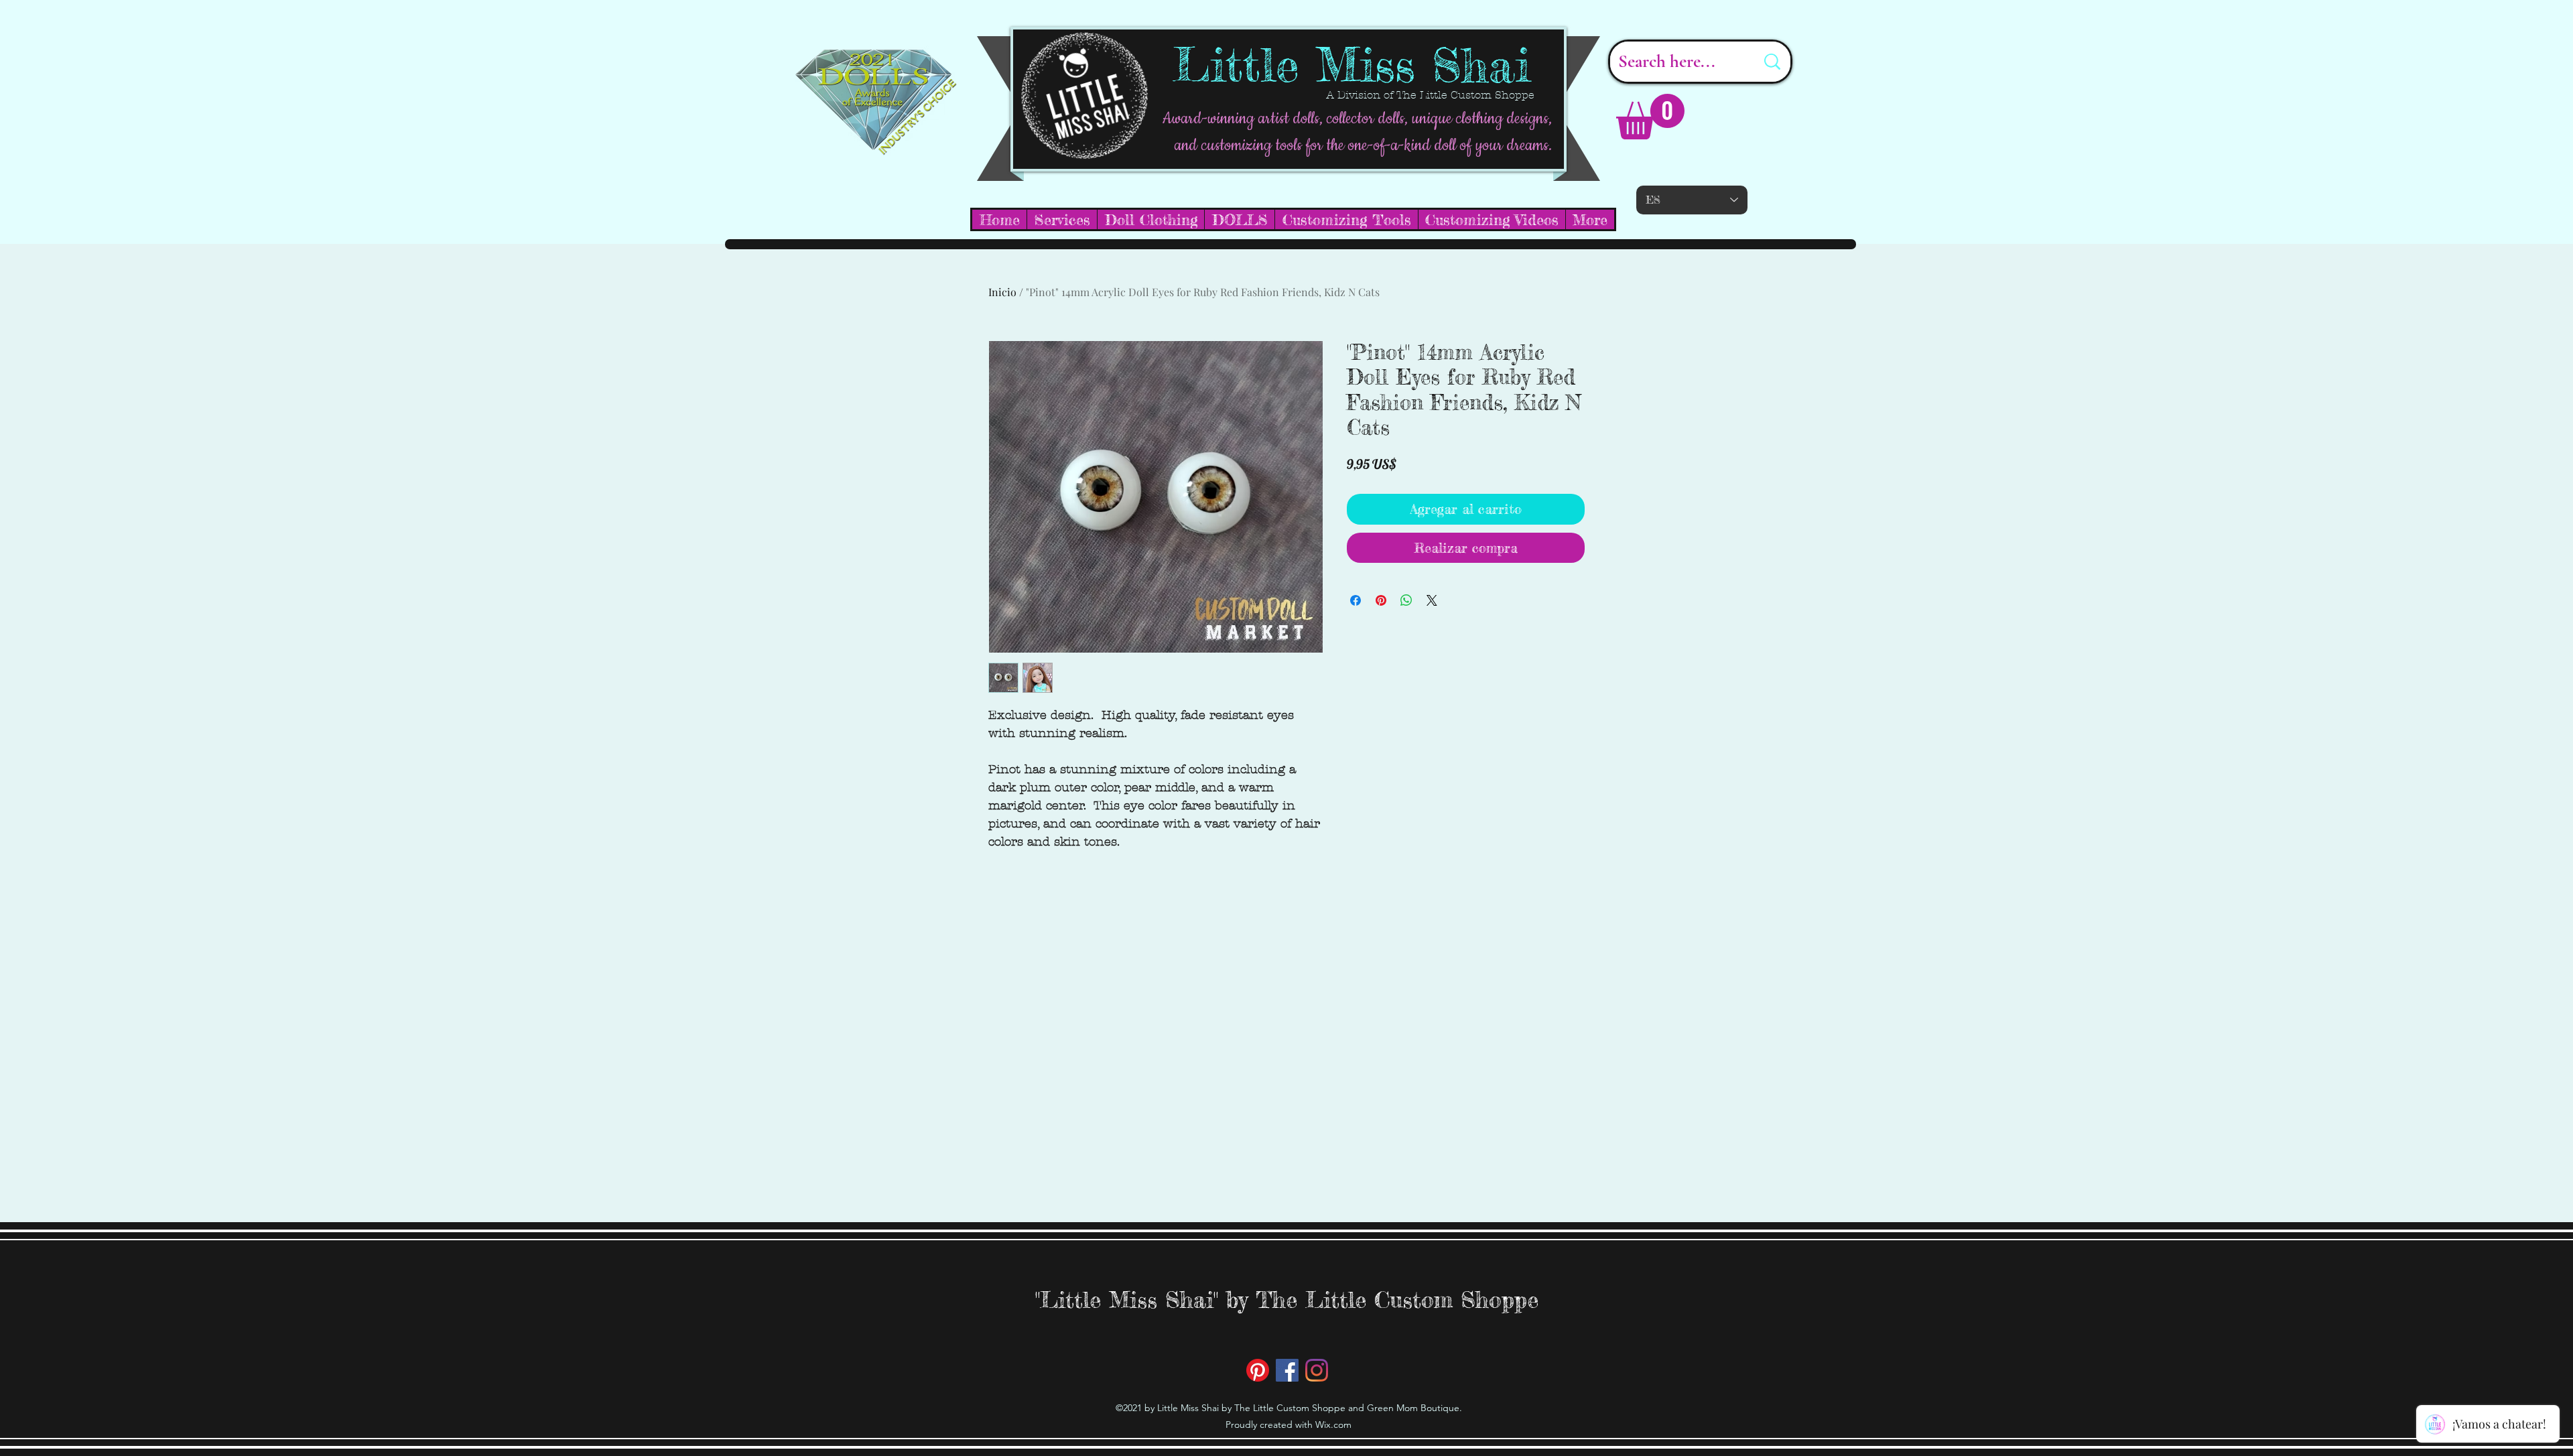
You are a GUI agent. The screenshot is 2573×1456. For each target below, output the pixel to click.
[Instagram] (1317, 1370)
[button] (1650, 117)
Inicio (1002, 292)
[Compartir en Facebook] (1356, 600)
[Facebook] (1287, 1370)
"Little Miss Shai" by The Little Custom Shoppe (1287, 1300)
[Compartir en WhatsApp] (1406, 600)
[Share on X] (1432, 600)
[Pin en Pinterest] (1381, 600)
